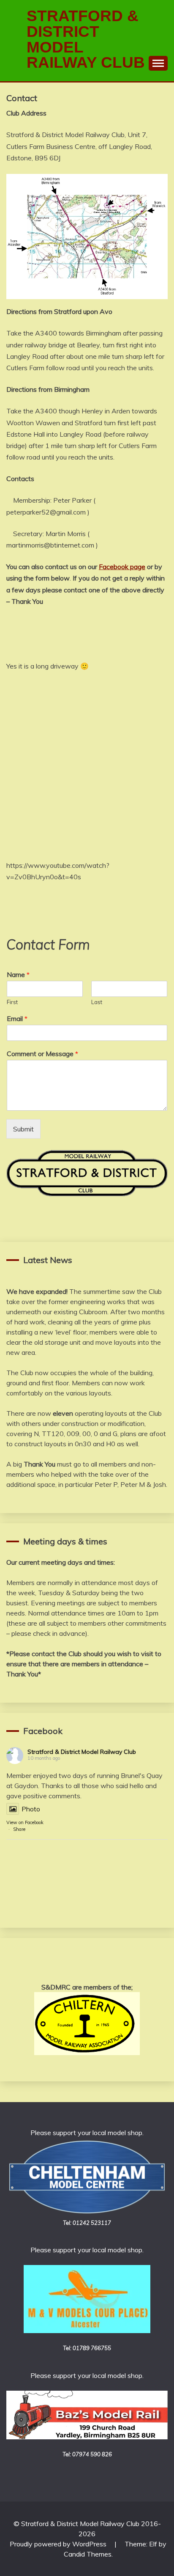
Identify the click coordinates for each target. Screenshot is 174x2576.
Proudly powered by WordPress (59, 2544)
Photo (31, 1809)
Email (17, 1018)
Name (18, 974)
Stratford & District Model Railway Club (82, 1752)
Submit (23, 1129)
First (12, 1002)
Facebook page (122, 567)
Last (97, 1002)
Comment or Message (42, 1054)
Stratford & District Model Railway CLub (86, 39)
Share (19, 1829)
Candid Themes (88, 2554)
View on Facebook (25, 1822)
